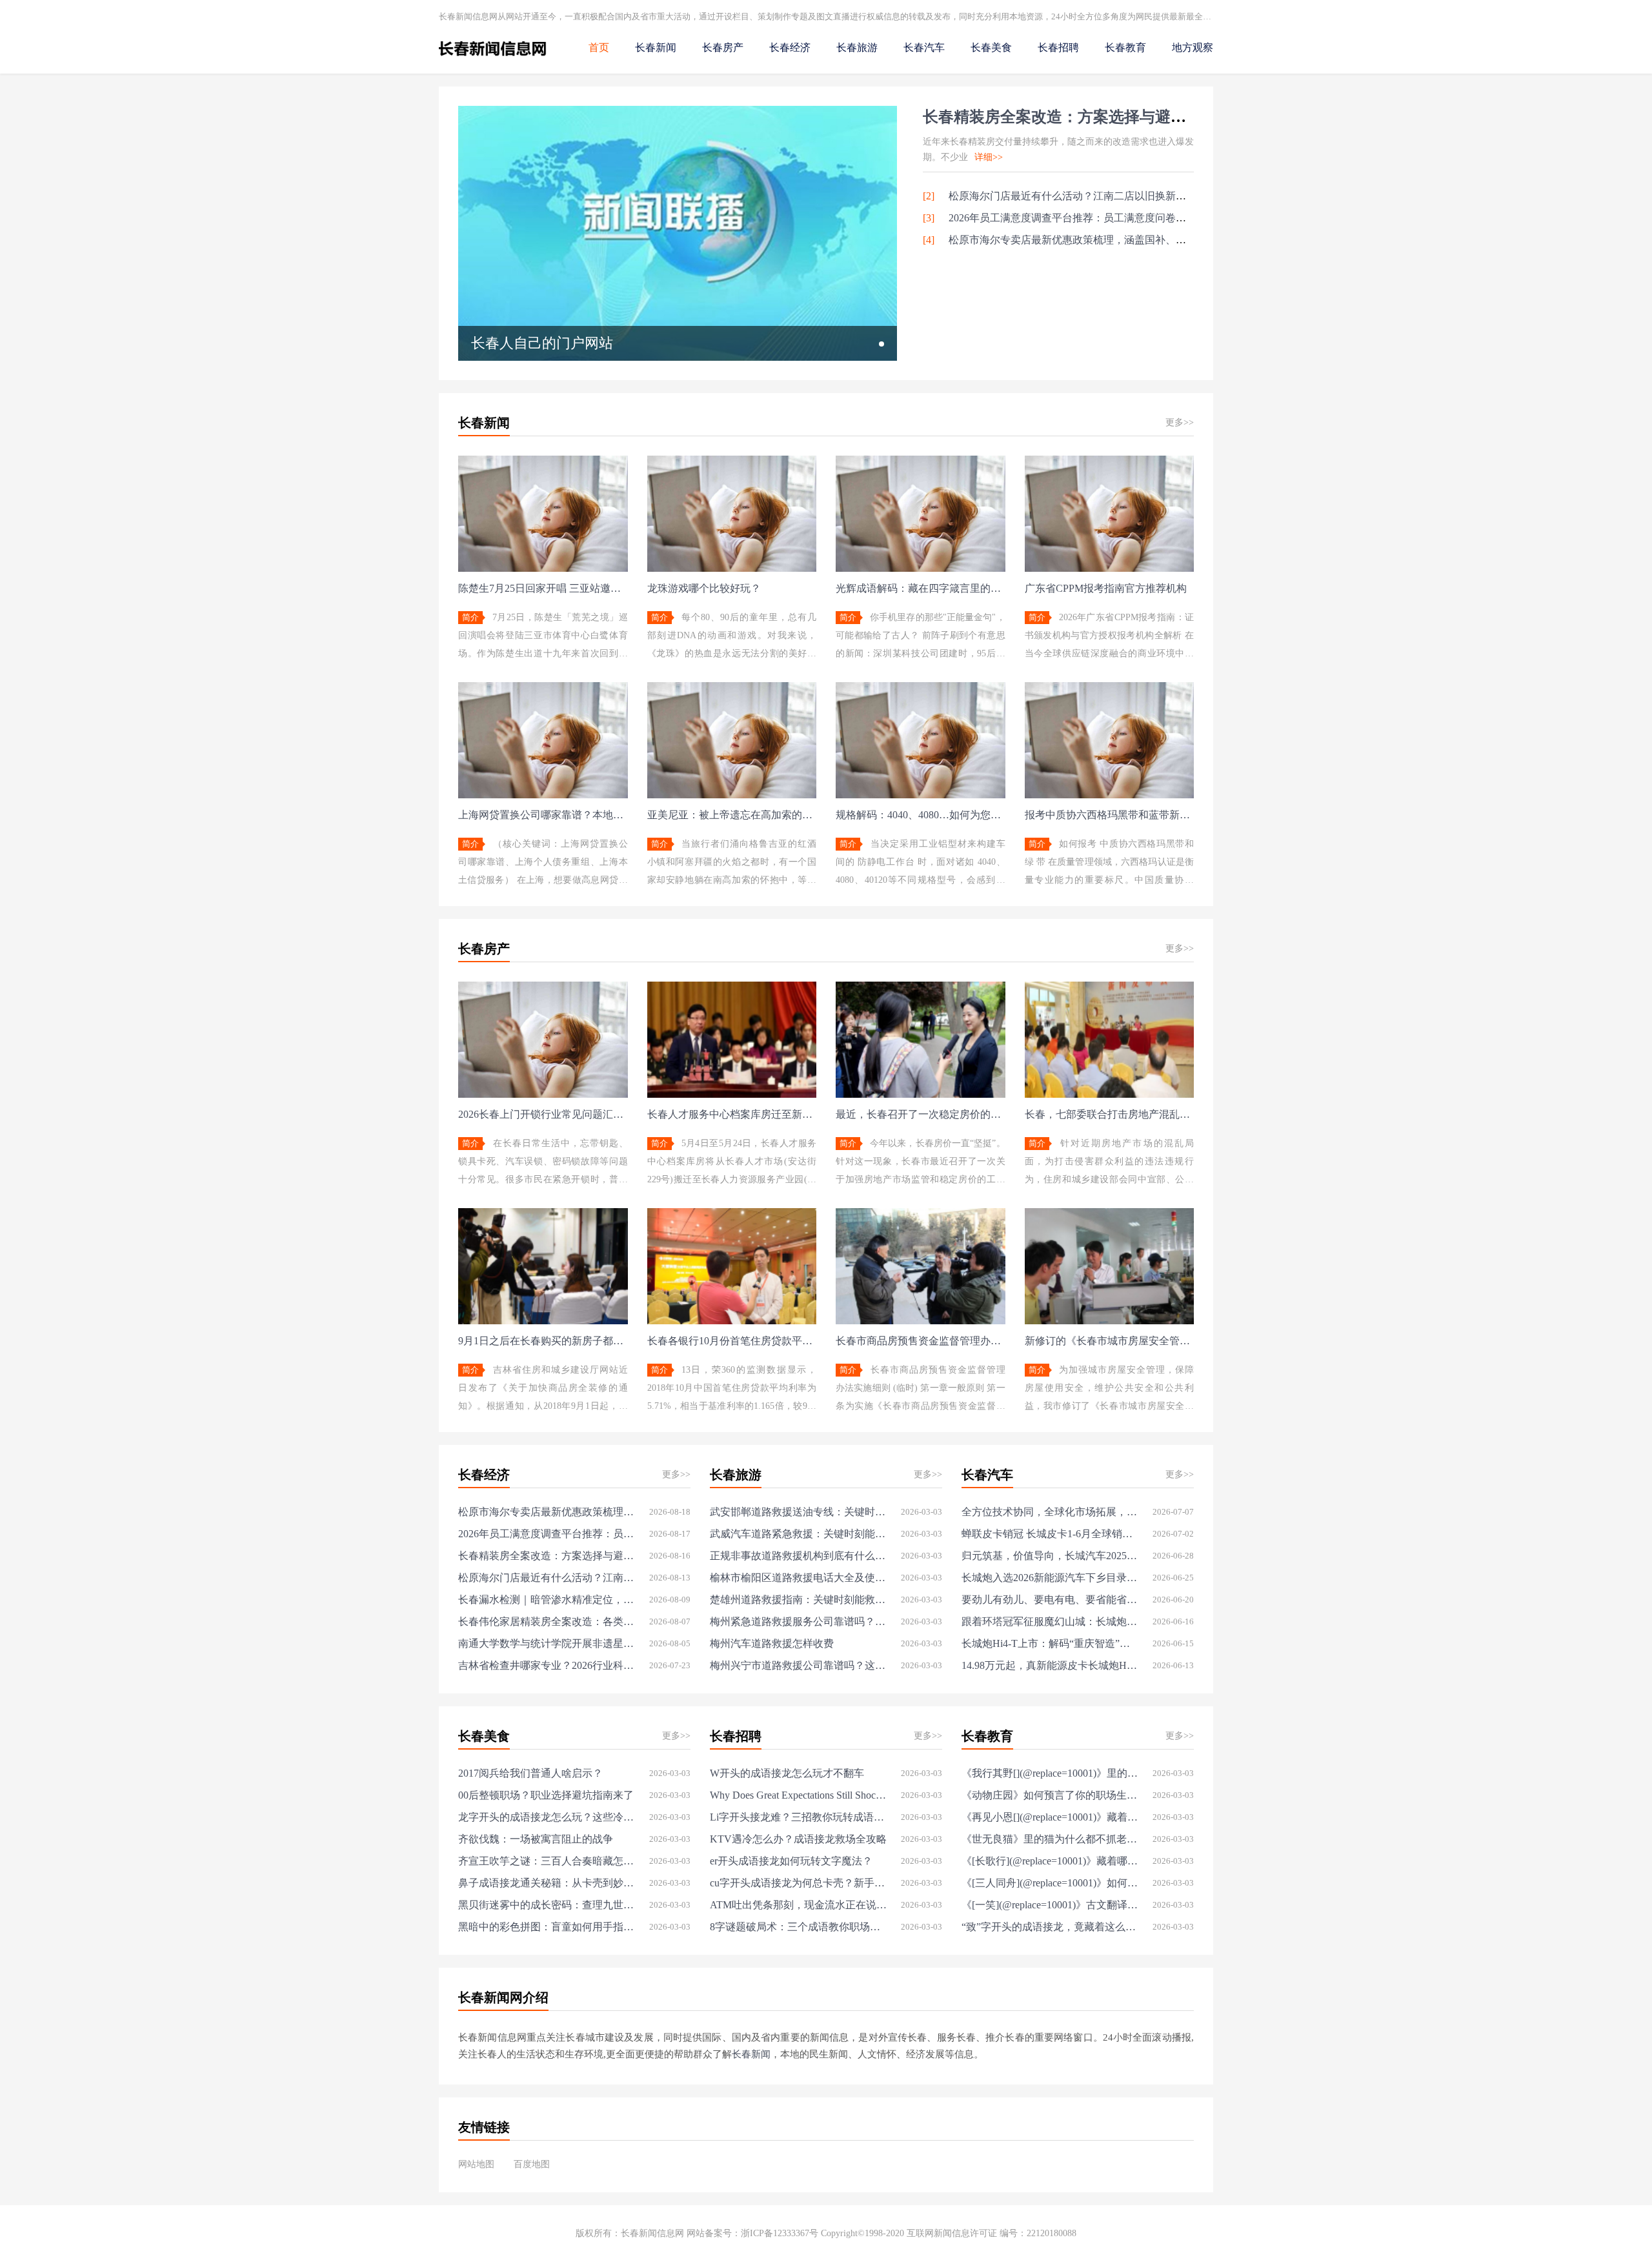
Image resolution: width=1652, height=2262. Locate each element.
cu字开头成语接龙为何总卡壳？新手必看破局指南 (799, 1883)
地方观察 (1193, 47)
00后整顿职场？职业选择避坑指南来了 (546, 1795)
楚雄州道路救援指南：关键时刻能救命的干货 (799, 1600)
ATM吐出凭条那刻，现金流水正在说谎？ (799, 1905)
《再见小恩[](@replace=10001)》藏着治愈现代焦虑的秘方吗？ (1050, 1817)
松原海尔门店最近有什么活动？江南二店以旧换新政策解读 (1083, 196)
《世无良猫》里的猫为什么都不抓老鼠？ (1050, 1839)
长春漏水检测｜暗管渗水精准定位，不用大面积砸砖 (547, 1600)
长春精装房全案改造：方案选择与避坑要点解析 (1085, 117)
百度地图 (532, 2164)
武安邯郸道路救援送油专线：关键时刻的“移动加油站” (799, 1512)
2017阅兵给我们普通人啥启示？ (530, 1773)
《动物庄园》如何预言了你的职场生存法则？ (1050, 1795)
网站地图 (476, 2164)
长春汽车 (924, 47)
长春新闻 (656, 47)
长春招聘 (1058, 47)
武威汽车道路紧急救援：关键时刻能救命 (799, 1534)
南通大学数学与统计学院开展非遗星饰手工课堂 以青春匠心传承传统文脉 (547, 1643)
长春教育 (1125, 47)
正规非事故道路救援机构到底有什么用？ (799, 1556)
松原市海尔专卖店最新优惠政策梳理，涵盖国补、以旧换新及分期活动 (1109, 240)
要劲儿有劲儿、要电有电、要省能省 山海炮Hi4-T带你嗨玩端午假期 (1050, 1600)
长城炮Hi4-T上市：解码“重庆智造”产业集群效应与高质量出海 (1050, 1643)
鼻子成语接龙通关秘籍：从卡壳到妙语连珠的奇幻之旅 (547, 1883)
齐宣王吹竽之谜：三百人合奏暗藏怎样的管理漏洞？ (547, 1861)
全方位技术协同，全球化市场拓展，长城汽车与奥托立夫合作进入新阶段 (1050, 1512)
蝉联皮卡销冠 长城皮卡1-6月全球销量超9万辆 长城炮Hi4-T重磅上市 (1050, 1534)
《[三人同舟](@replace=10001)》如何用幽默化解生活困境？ (1050, 1883)
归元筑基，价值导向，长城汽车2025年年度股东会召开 (1050, 1556)
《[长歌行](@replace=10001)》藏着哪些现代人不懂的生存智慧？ (1050, 1861)
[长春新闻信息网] (493, 58)
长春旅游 (857, 47)
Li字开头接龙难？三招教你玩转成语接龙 (799, 1817)
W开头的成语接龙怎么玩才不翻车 (787, 1773)
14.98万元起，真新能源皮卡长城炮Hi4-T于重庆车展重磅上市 (1050, 1665)
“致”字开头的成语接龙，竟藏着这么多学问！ (1050, 1927)
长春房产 (723, 47)
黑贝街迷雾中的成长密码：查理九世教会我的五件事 (547, 1905)
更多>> (1180, 422)
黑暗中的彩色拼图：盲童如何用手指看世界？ (547, 1927)
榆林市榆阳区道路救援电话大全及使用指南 (799, 1578)
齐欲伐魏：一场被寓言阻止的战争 (536, 1839)
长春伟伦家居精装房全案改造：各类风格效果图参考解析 (547, 1621)
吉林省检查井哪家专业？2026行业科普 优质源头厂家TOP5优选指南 (547, 1665)
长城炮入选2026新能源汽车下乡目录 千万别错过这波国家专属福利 (1050, 1578)
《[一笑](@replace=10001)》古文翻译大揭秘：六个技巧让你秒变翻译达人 (1050, 1905)
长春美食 (991, 47)
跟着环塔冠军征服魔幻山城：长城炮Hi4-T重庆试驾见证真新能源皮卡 (1050, 1621)
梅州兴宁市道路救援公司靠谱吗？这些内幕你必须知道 (799, 1665)
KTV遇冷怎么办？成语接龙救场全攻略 (798, 1839)
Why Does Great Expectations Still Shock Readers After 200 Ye (799, 1795)
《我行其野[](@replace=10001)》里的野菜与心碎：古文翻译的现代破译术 (1050, 1773)
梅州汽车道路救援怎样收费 (772, 1643)
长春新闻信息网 (652, 2233)
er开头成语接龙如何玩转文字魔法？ (791, 1861)
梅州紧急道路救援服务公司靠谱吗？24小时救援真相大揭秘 (799, 1621)
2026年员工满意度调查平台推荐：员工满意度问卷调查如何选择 (1093, 218)
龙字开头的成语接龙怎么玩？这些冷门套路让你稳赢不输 (547, 1817)
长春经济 (790, 47)
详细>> (989, 157)
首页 (599, 47)
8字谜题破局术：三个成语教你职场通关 (799, 1927)
